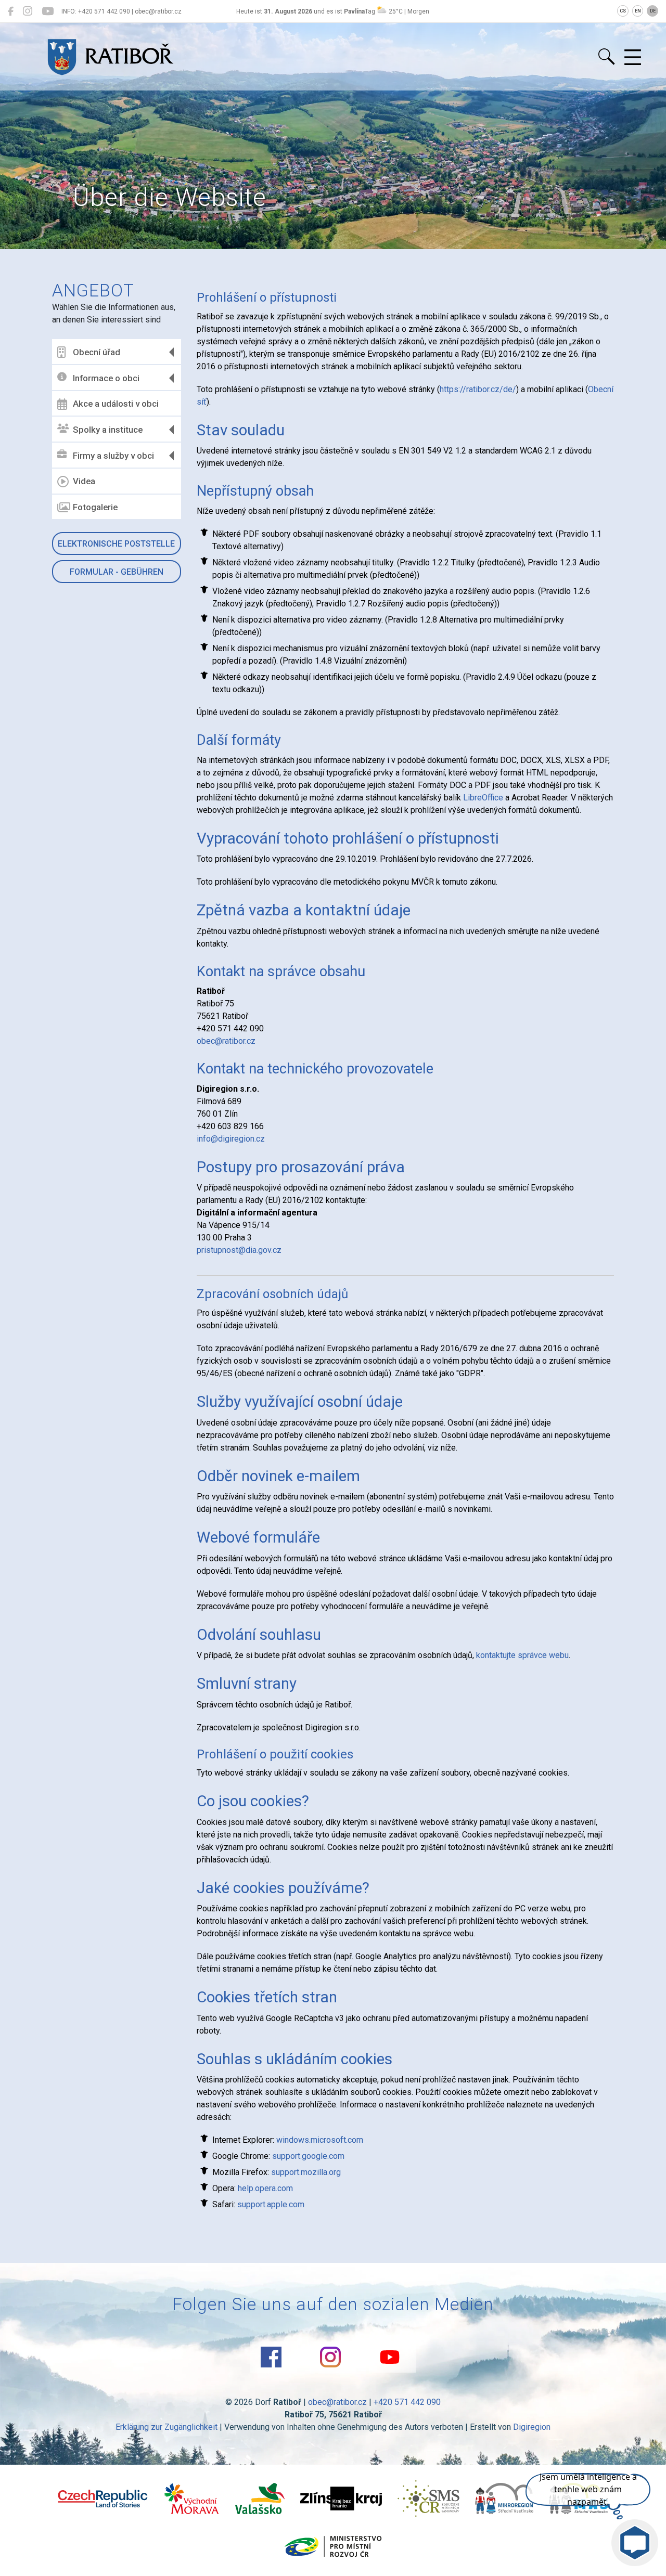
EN (638, 11)
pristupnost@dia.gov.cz (239, 1250)
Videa (84, 481)
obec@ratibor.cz (226, 1041)
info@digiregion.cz (231, 1139)
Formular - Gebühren (117, 572)
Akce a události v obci (116, 404)
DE (653, 11)
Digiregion (532, 2427)
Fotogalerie (95, 507)
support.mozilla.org (306, 2172)
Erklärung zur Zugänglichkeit (166, 2427)
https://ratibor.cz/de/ (478, 389)
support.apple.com (271, 2204)
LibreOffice (483, 798)
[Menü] (633, 58)
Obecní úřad (97, 352)
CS (623, 11)
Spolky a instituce (108, 430)
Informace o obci (106, 378)
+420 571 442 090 (407, 2402)
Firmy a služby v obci (113, 456)
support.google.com (308, 2156)
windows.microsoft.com (320, 2140)
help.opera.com (265, 2188)
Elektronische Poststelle (116, 544)
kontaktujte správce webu (522, 1655)
